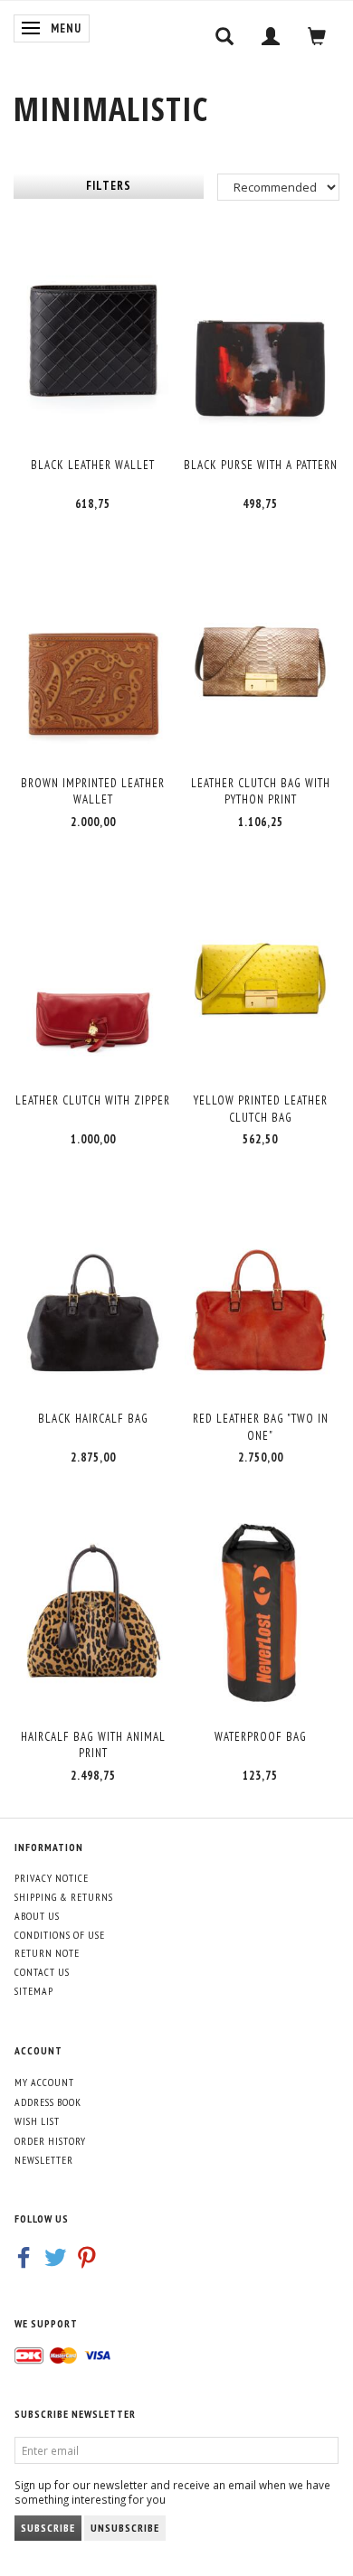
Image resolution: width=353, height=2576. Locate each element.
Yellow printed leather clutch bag (261, 1109)
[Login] (271, 36)
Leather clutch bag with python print (261, 792)
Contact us (42, 1972)
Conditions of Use (60, 1935)
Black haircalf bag (93, 1419)
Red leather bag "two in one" (261, 1427)
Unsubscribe (125, 2528)
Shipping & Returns (64, 1897)
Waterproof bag (261, 1737)
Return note (47, 1953)
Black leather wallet (93, 465)
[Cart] (317, 36)
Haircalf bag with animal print (93, 1745)
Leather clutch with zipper (93, 1100)
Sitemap (34, 1991)
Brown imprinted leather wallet (93, 792)
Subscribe (48, 2528)
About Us (37, 1916)
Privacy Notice (52, 1878)
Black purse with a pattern (261, 465)
